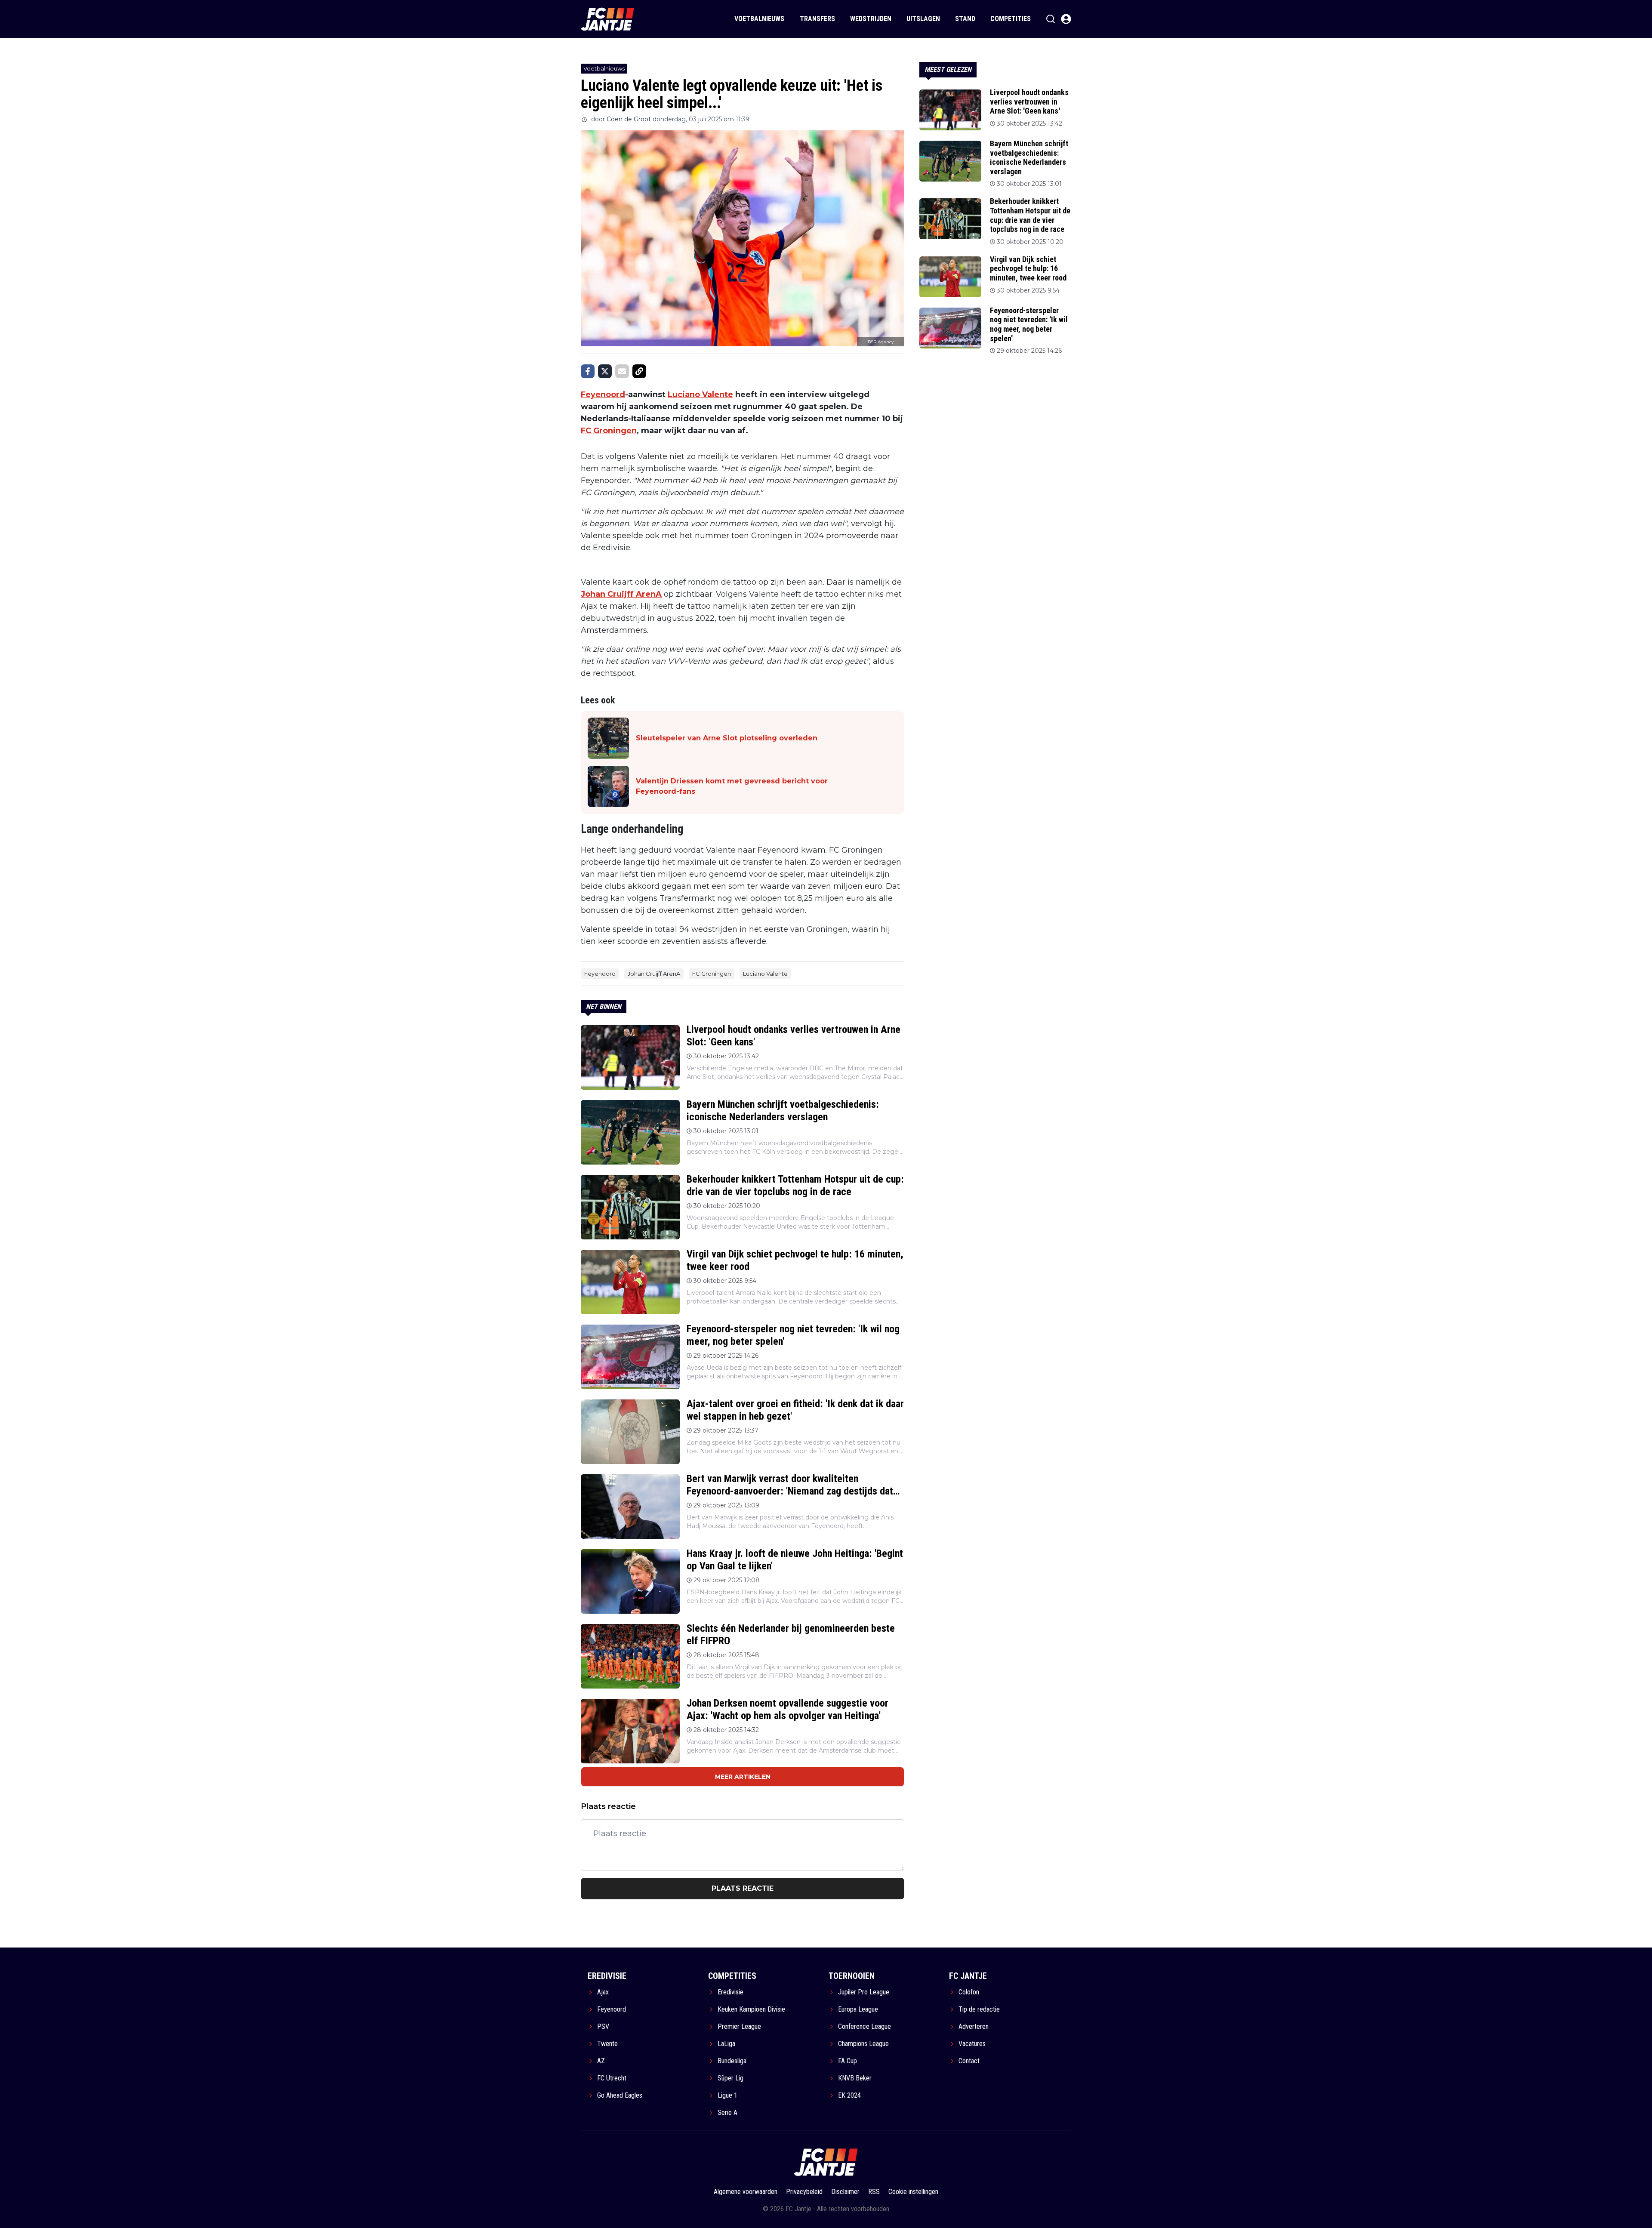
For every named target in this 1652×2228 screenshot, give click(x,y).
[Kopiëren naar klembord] (639, 371)
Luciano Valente (700, 394)
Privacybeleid (804, 2192)
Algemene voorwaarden (746, 2192)
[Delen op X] (605, 371)
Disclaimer (845, 2192)
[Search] (1051, 19)
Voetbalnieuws (604, 68)
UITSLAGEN (923, 19)
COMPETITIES (1011, 19)
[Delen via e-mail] (622, 371)
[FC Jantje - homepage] (608, 19)
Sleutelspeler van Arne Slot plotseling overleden (727, 738)
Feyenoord (603, 394)
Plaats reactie (743, 1888)
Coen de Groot (629, 119)
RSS (874, 2192)
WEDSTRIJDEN (871, 19)
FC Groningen (609, 431)
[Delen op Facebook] (588, 371)
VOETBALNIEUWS (759, 19)
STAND (965, 19)
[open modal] (1066, 19)
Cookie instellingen (913, 2192)
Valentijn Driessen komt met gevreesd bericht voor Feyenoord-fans (732, 786)
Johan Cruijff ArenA (621, 594)
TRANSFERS (817, 19)
